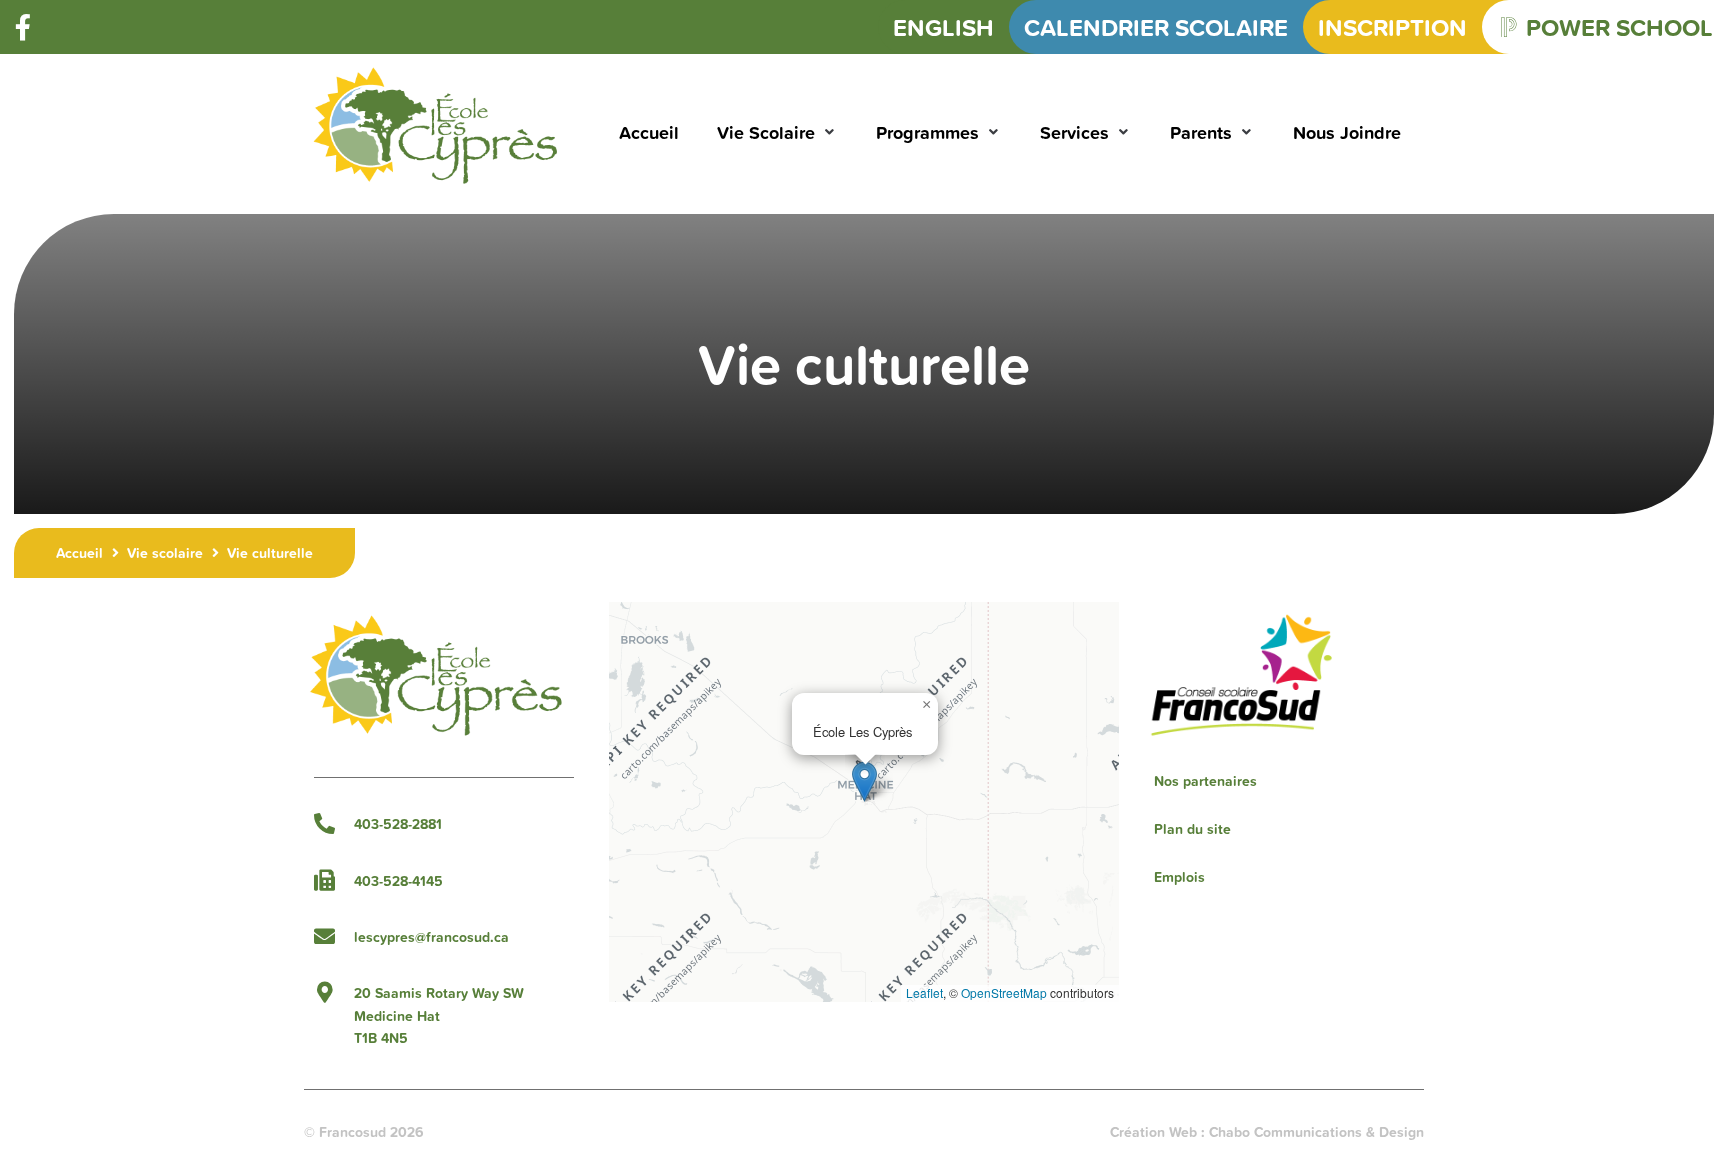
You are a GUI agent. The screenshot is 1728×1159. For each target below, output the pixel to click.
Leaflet (924, 992)
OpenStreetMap (1004, 992)
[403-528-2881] (324, 823)
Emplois (1179, 877)
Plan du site (1192, 829)
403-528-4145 (398, 881)
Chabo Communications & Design (1316, 1132)
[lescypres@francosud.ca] (324, 936)
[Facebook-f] (23, 27)
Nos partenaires (1205, 781)
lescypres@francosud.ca (431, 937)
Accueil (79, 553)
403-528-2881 (398, 824)
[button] (777, 132)
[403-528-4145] (324, 880)
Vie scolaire (165, 553)
